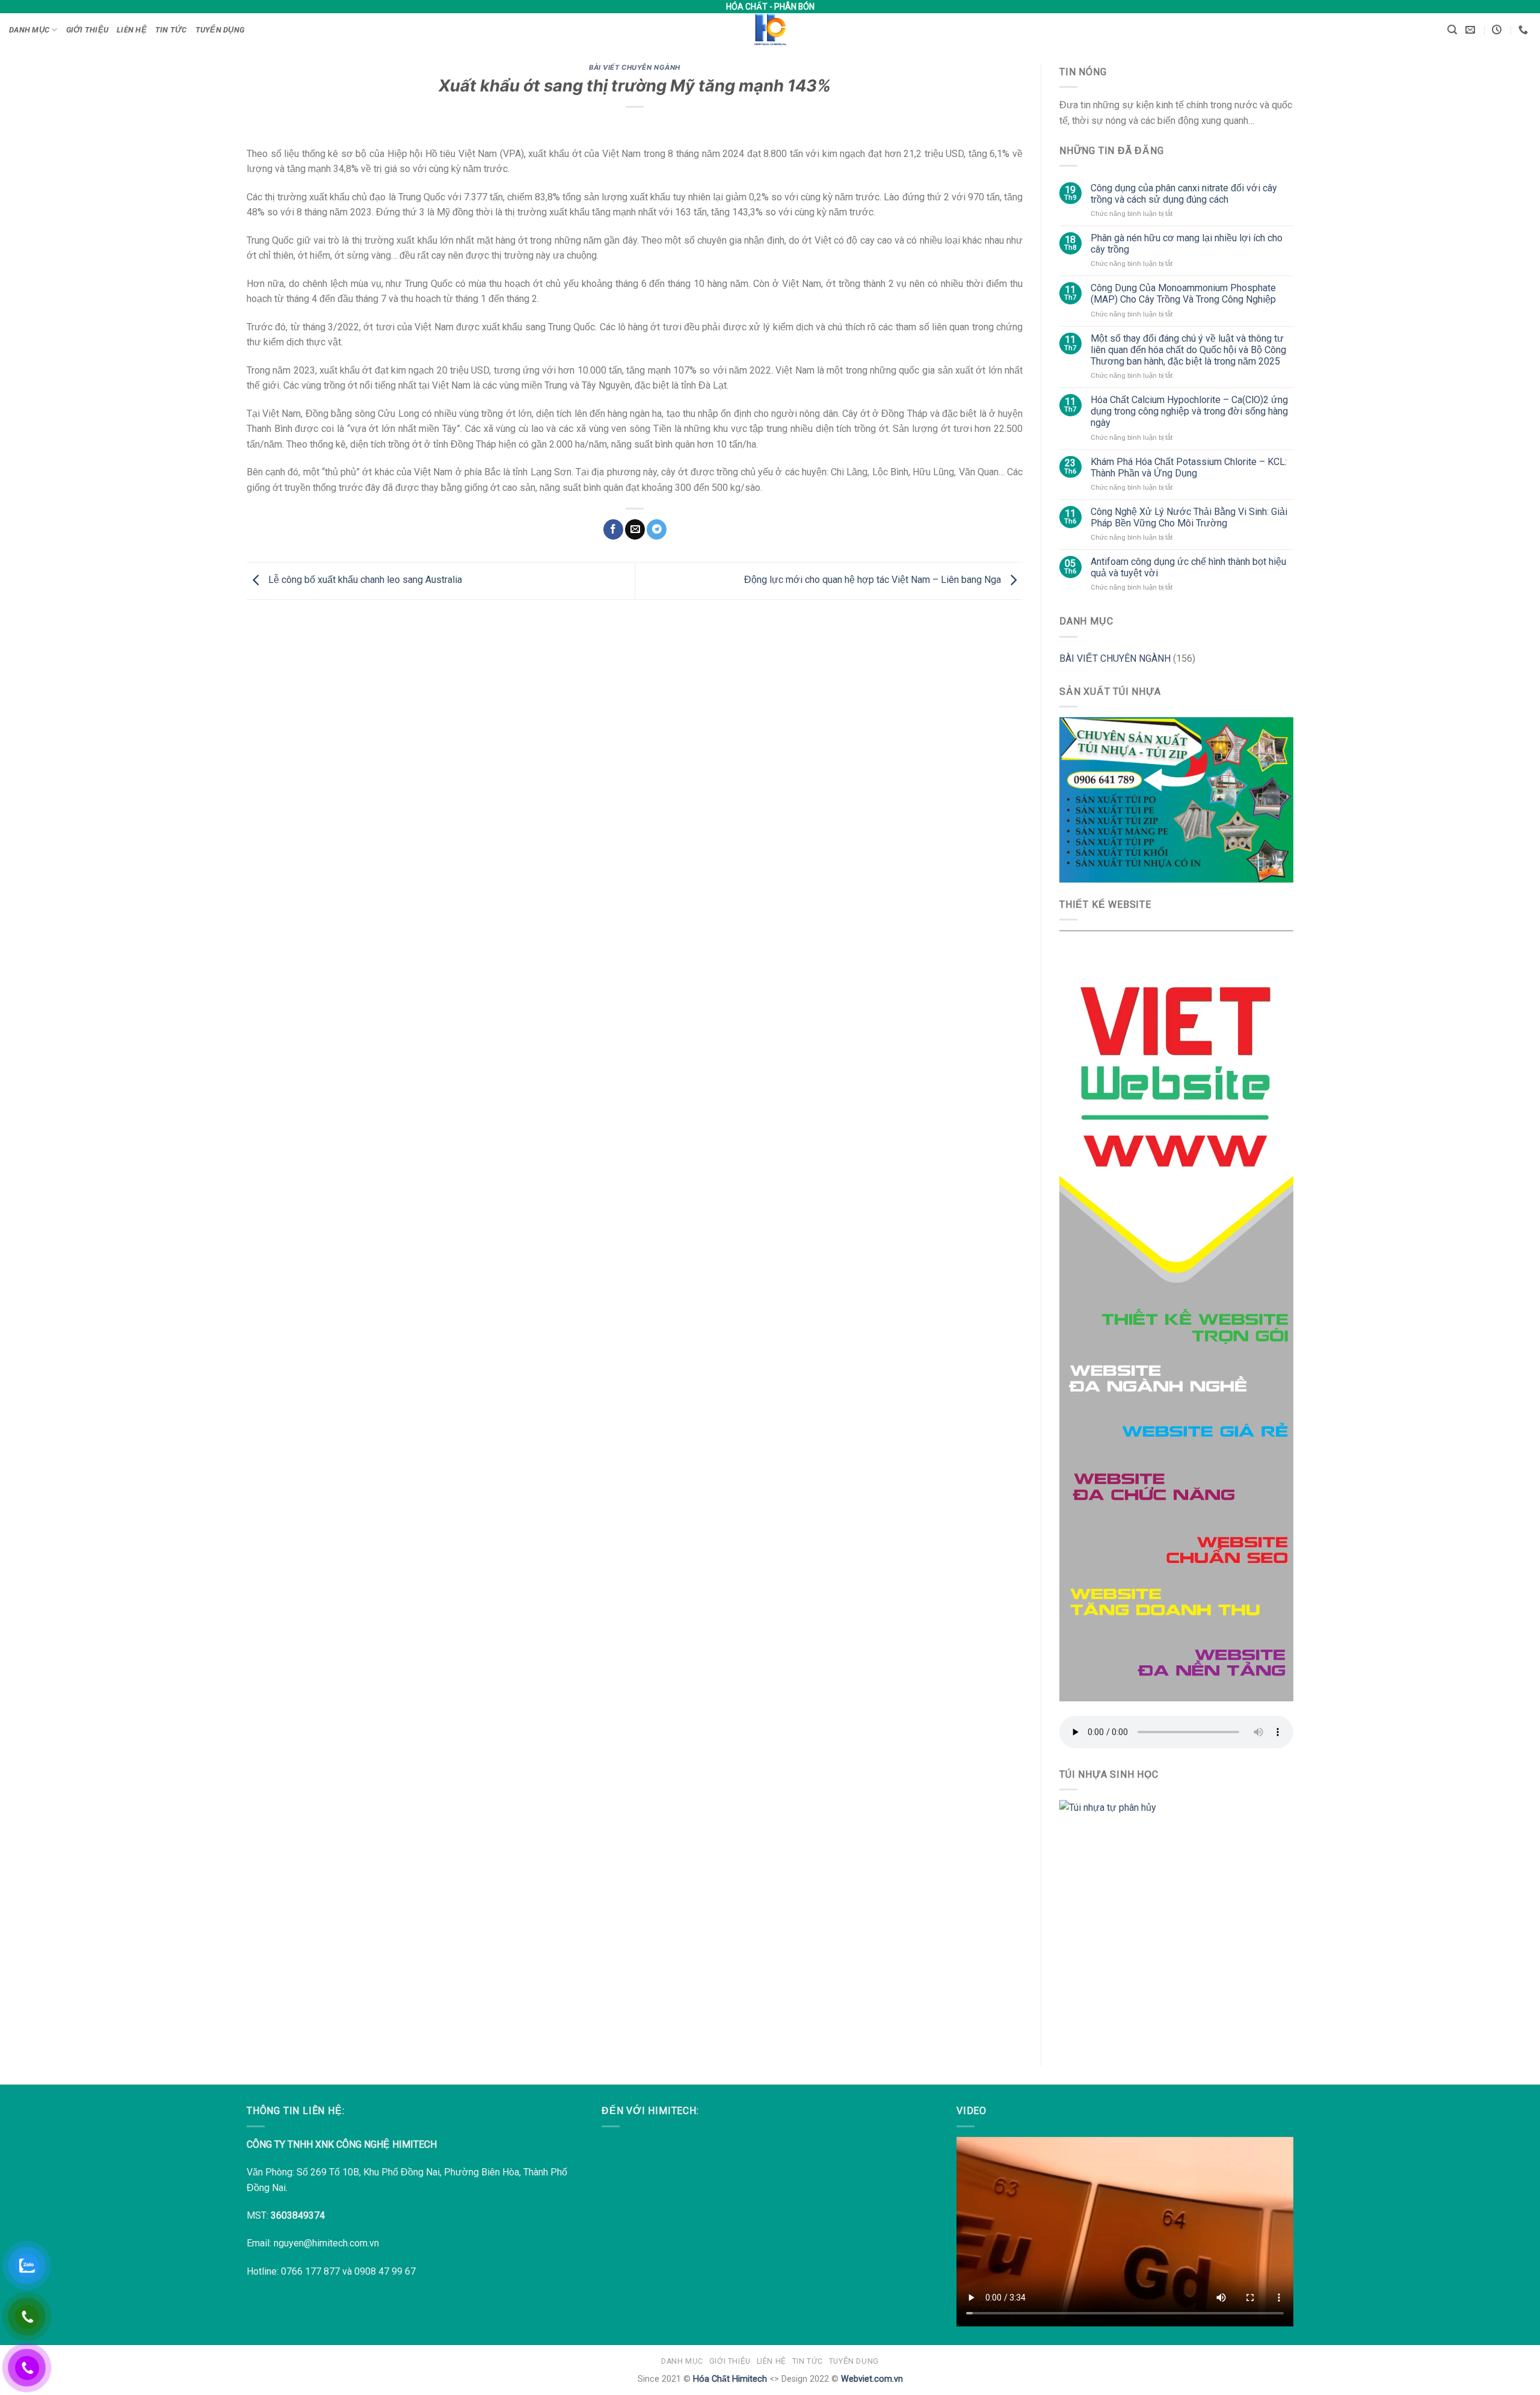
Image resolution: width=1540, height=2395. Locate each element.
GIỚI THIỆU (88, 30)
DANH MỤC (29, 30)
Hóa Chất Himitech (730, 2379)
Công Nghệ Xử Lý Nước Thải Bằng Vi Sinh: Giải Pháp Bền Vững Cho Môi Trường (1189, 517)
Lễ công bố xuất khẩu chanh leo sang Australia (364, 580)
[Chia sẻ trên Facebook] (613, 529)
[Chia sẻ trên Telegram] (657, 529)
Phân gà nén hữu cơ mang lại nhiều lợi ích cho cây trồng (1187, 244)
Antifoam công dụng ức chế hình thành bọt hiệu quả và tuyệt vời (1188, 567)
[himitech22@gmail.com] (1472, 30)
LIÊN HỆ (132, 30)
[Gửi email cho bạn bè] (635, 529)
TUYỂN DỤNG (220, 30)
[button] (1452, 30)
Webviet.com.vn (872, 2379)
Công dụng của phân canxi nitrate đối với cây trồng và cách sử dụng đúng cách (1184, 194)
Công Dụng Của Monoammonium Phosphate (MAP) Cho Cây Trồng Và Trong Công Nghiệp (1183, 294)
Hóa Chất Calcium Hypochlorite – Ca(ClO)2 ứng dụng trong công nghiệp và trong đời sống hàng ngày (1189, 411)
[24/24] (1498, 30)
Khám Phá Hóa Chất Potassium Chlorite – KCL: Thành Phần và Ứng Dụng (1189, 467)
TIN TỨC (171, 30)
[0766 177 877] (1525, 30)
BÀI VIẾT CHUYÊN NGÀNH (635, 67)
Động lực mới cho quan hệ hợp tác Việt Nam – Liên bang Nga (874, 580)
